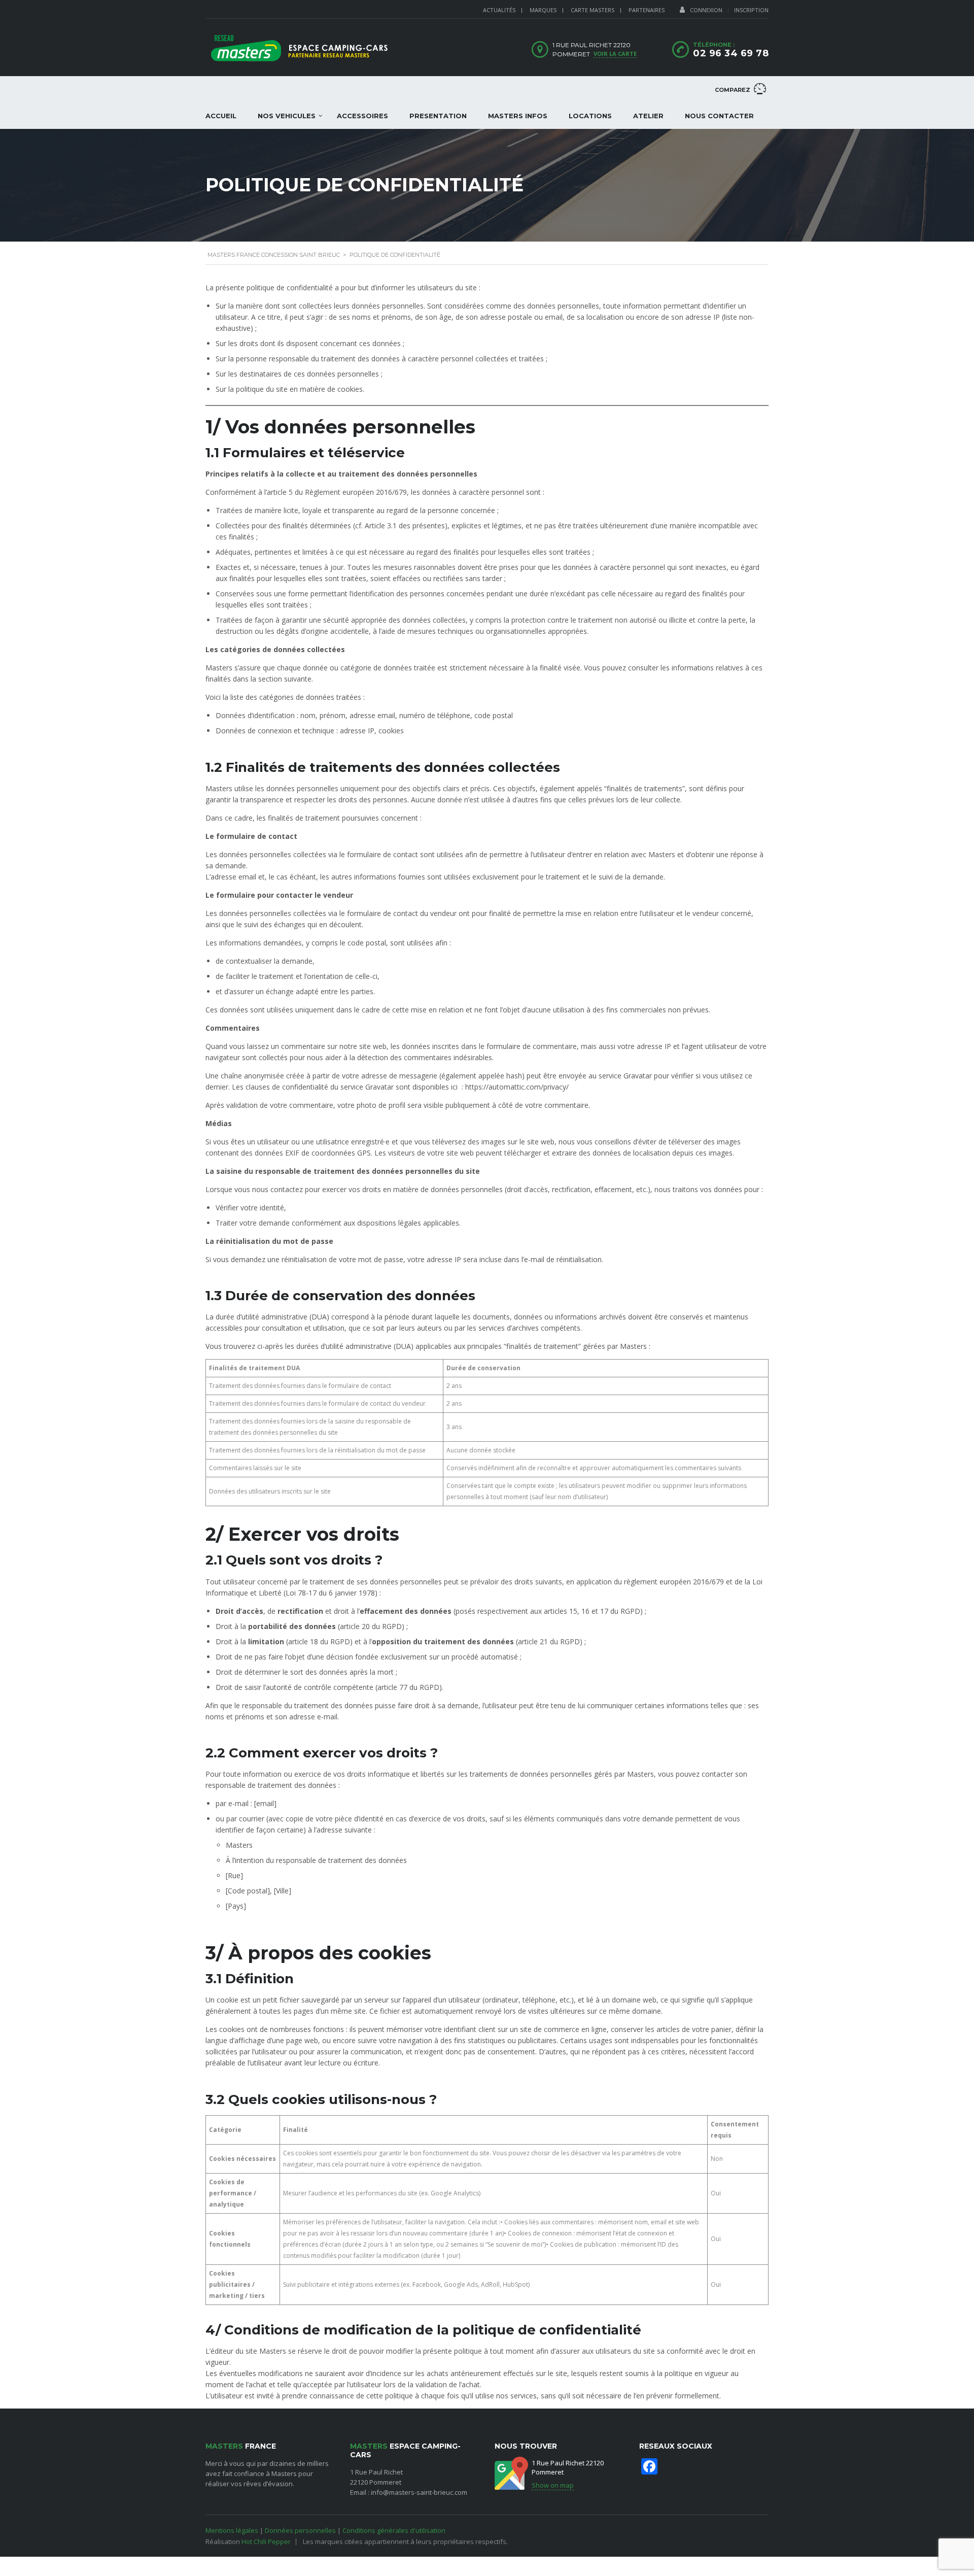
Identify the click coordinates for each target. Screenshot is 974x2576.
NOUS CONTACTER (719, 116)
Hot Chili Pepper (266, 2541)
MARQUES (543, 10)
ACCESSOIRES (362, 116)
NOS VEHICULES (287, 116)
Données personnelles (300, 2530)
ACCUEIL (221, 116)
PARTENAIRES (647, 10)
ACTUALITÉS (499, 10)
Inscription (751, 10)
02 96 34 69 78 (731, 53)
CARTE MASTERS (593, 10)
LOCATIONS (590, 116)
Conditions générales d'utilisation (394, 2530)
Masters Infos (518, 116)
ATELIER (648, 116)
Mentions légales (232, 2530)
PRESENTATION (438, 116)
